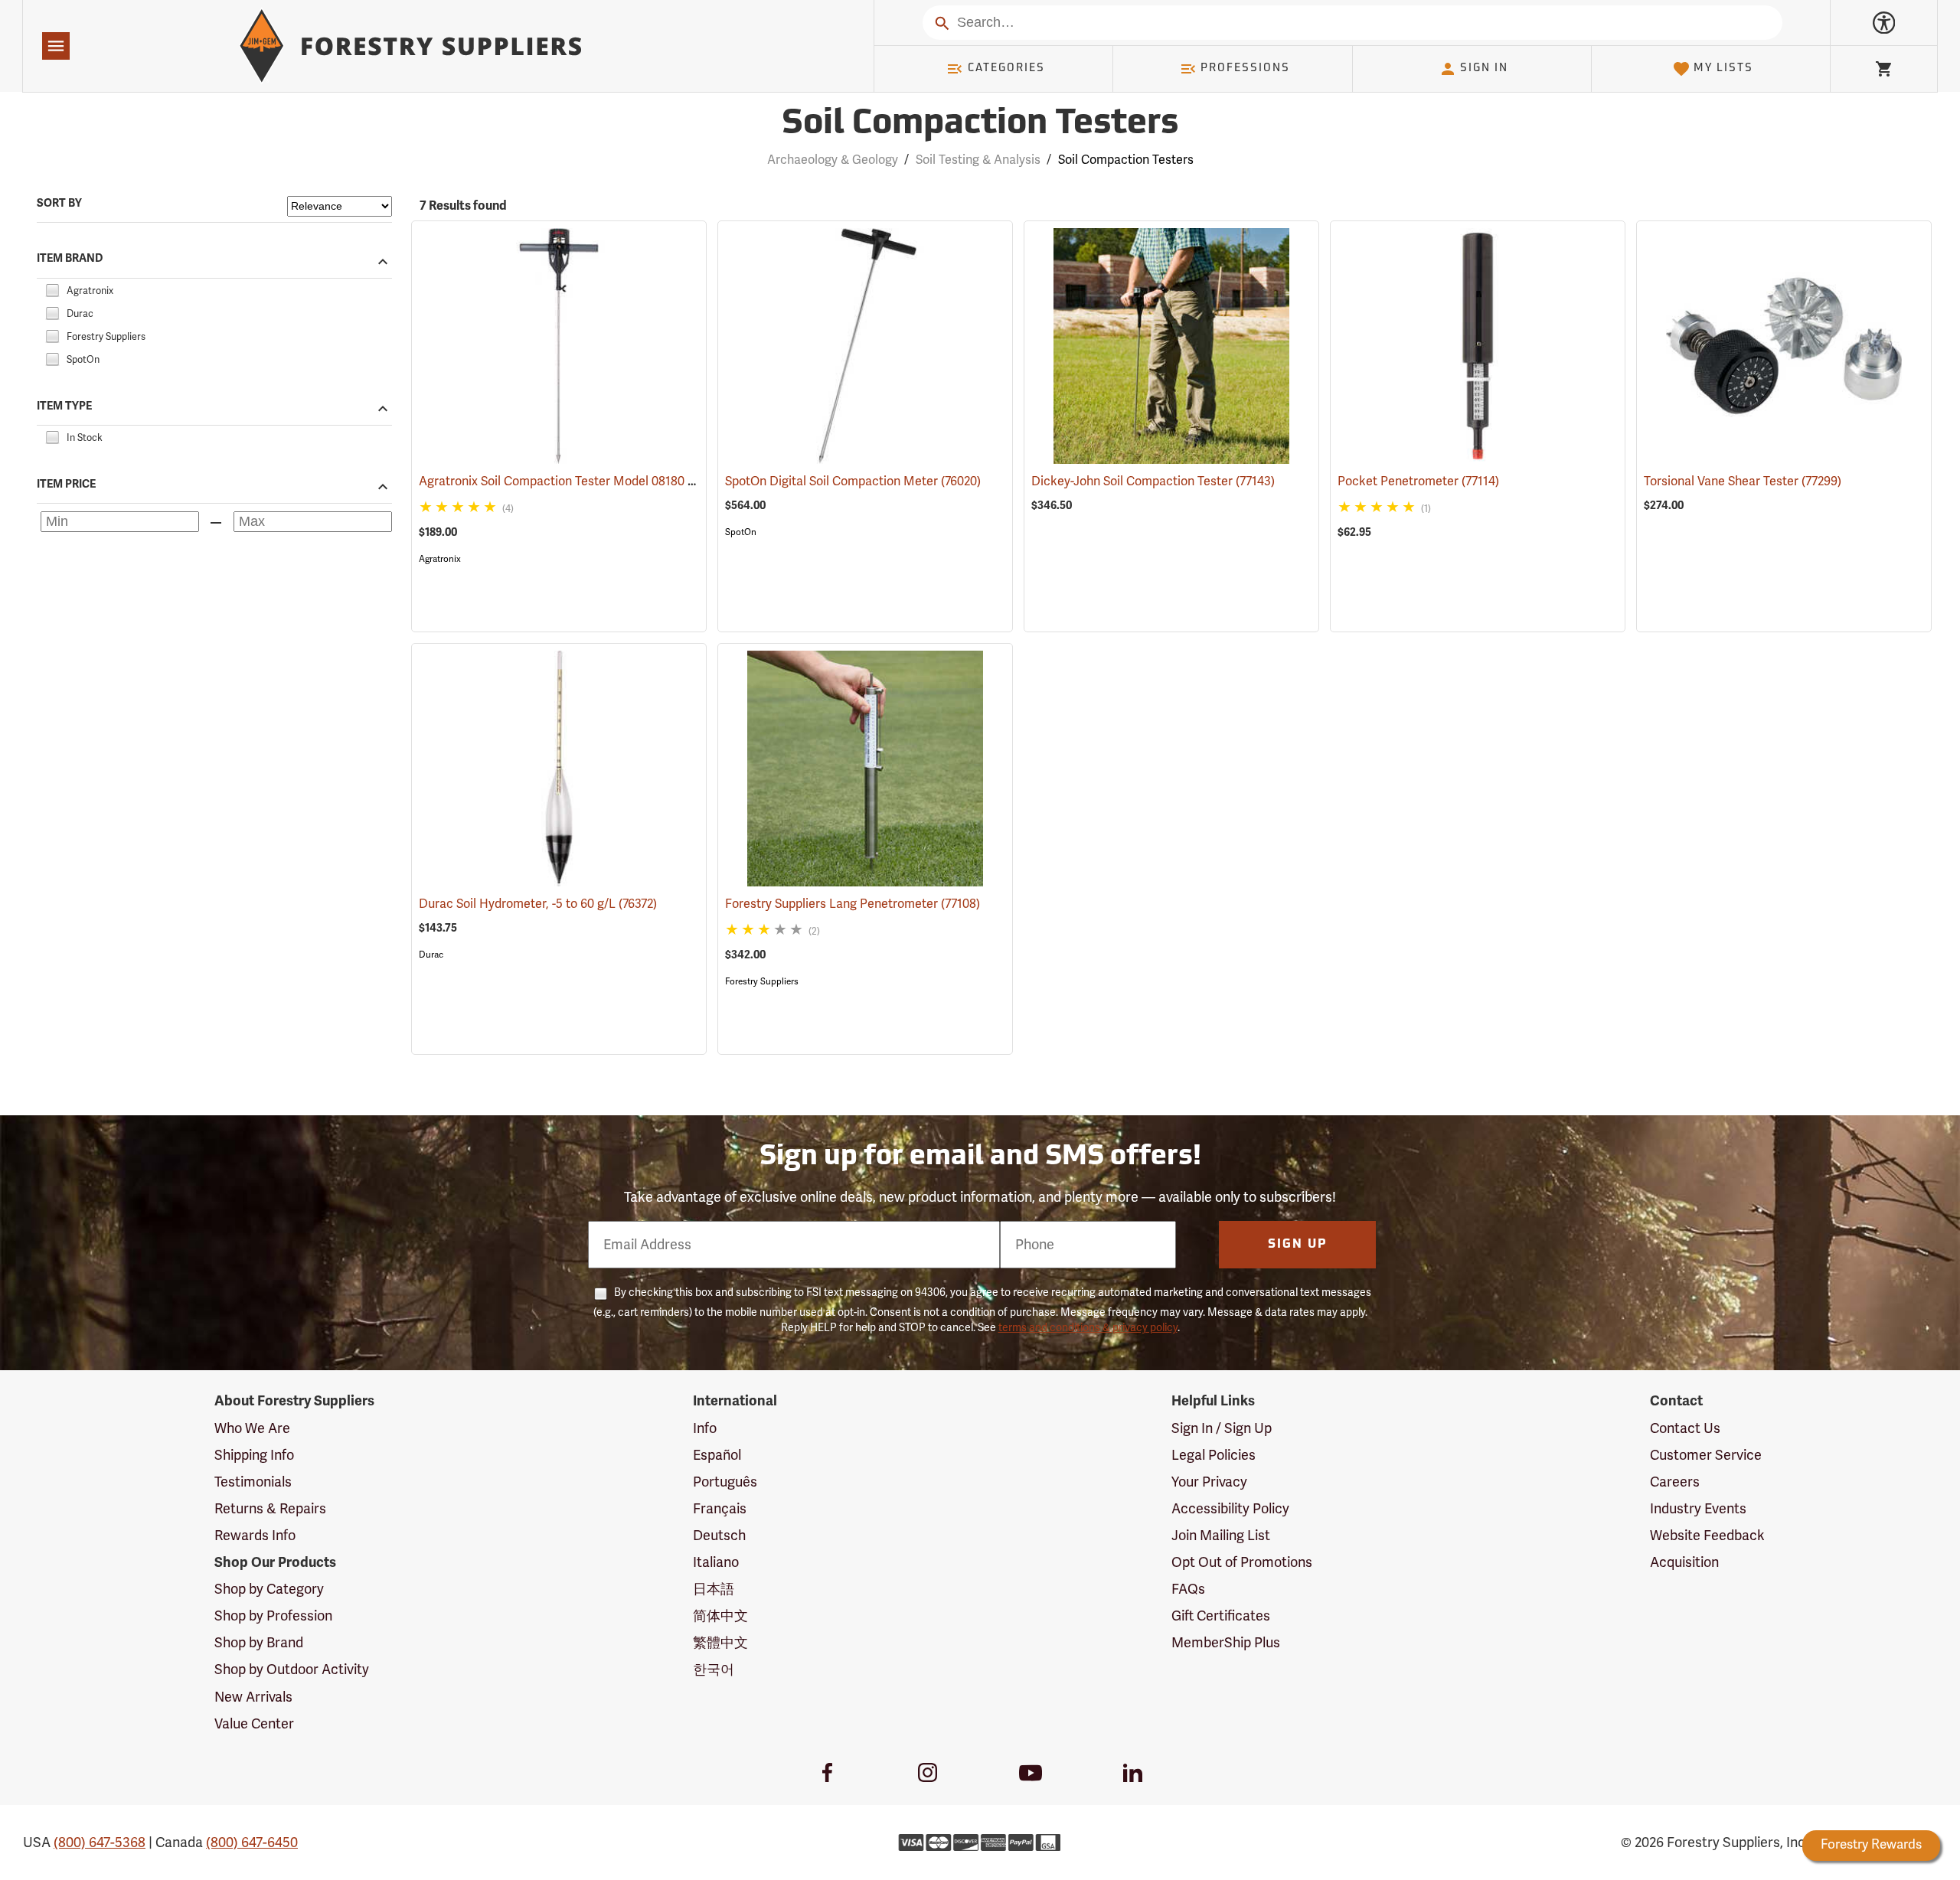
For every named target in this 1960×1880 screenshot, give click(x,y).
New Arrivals (253, 1697)
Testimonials (253, 1482)
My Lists (1723, 69)
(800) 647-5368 (100, 1842)
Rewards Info (255, 1536)
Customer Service (1706, 1455)
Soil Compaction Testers (980, 124)
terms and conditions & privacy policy (1088, 1328)
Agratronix (440, 559)
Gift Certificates (1221, 1616)
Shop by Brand (259, 1643)
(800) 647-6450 (252, 1842)
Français (720, 1509)
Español (717, 1455)
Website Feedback (1707, 1536)
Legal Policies (1214, 1455)
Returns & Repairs (270, 1509)
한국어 (714, 1669)
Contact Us (1685, 1428)
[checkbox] (52, 289)
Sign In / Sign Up (1222, 1428)
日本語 (714, 1589)
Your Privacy (1209, 1482)
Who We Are (252, 1428)
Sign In (1484, 69)
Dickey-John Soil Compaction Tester (1153, 481)
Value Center (254, 1724)
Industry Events (1698, 1509)
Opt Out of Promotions (1242, 1562)
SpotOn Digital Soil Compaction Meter (853, 481)
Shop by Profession (273, 1616)
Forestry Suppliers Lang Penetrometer (853, 904)
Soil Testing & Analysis (978, 160)
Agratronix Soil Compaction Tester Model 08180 (573, 481)
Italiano (716, 1562)
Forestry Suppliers (762, 981)
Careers (1675, 1482)
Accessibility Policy (1230, 1509)
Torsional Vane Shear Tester (1743, 481)
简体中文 (720, 1616)
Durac (431, 955)
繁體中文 (720, 1643)
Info (705, 1428)
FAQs (1188, 1589)
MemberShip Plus (1226, 1643)
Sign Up (1298, 1245)
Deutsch (719, 1536)
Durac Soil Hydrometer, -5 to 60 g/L (538, 904)
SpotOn (741, 532)
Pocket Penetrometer (1418, 481)
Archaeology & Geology (833, 160)
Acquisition (1684, 1562)
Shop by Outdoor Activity (292, 1669)
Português (725, 1482)
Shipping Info (254, 1455)
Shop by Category (269, 1589)
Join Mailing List (1221, 1536)
